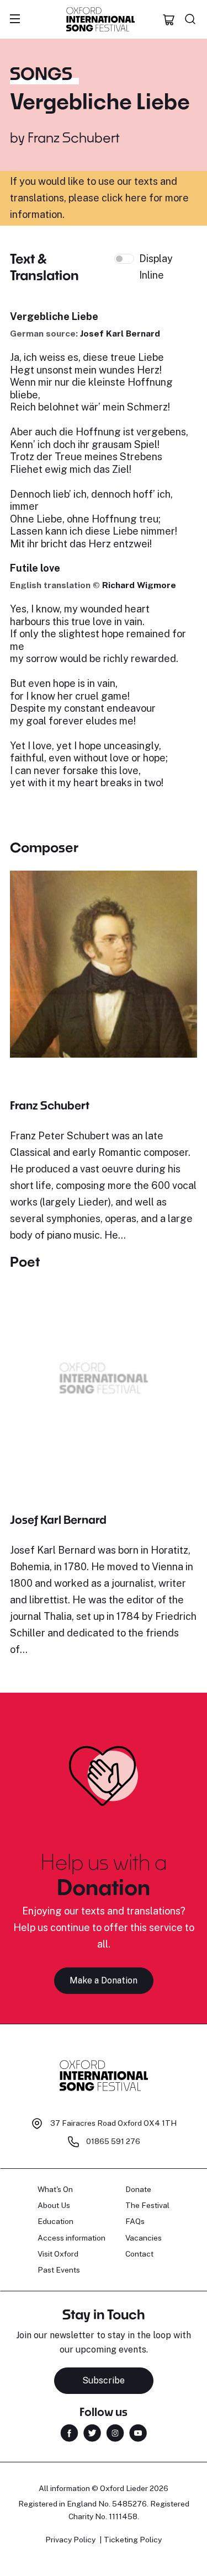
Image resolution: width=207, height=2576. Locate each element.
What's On (55, 2189)
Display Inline (156, 267)
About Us (54, 2205)
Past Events (59, 2270)
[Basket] (169, 19)
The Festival (147, 2205)
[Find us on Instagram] (115, 2432)
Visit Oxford (58, 2254)
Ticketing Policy (133, 2540)
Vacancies (144, 2238)
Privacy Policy (70, 2540)
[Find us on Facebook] (69, 2432)
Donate (138, 2189)
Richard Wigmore (139, 585)
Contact (139, 2254)
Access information (71, 2238)
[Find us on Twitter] (92, 2432)
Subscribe (104, 2380)
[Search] (190, 19)
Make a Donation (104, 1980)
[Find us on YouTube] (138, 2432)
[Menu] (15, 19)
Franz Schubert (74, 137)
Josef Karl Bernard (120, 334)
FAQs (135, 2221)
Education (55, 2221)
